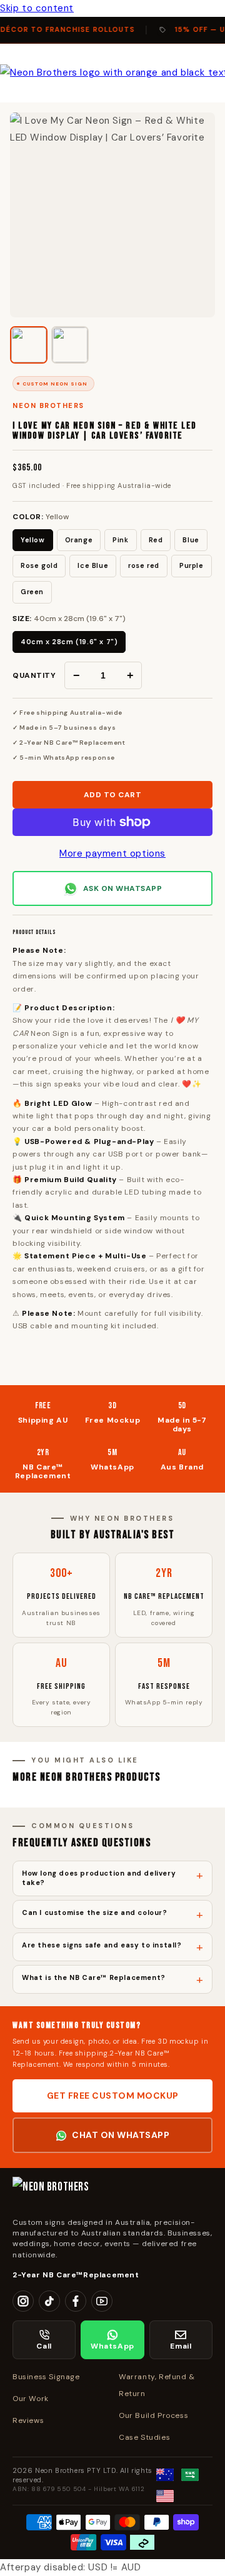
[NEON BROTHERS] (112, 2192)
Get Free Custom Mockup (113, 2096)
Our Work (31, 2399)
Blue (191, 540)
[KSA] (190, 2475)
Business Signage (46, 2377)
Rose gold (39, 565)
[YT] (102, 2301)
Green (32, 592)
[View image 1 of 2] (29, 345)
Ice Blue (93, 565)
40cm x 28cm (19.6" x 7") (69, 642)
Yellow (33, 540)
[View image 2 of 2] (70, 345)
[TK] (49, 2301)
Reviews (28, 2420)
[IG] (23, 2301)
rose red (144, 565)
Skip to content (37, 8)
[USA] (165, 2496)
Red (156, 540)
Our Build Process (153, 2415)
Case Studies (144, 2437)
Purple (192, 565)
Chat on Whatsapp (121, 2135)
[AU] (165, 2475)
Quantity (34, 675)
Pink (120, 540)
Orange (79, 540)
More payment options (112, 853)
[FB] (76, 2301)
